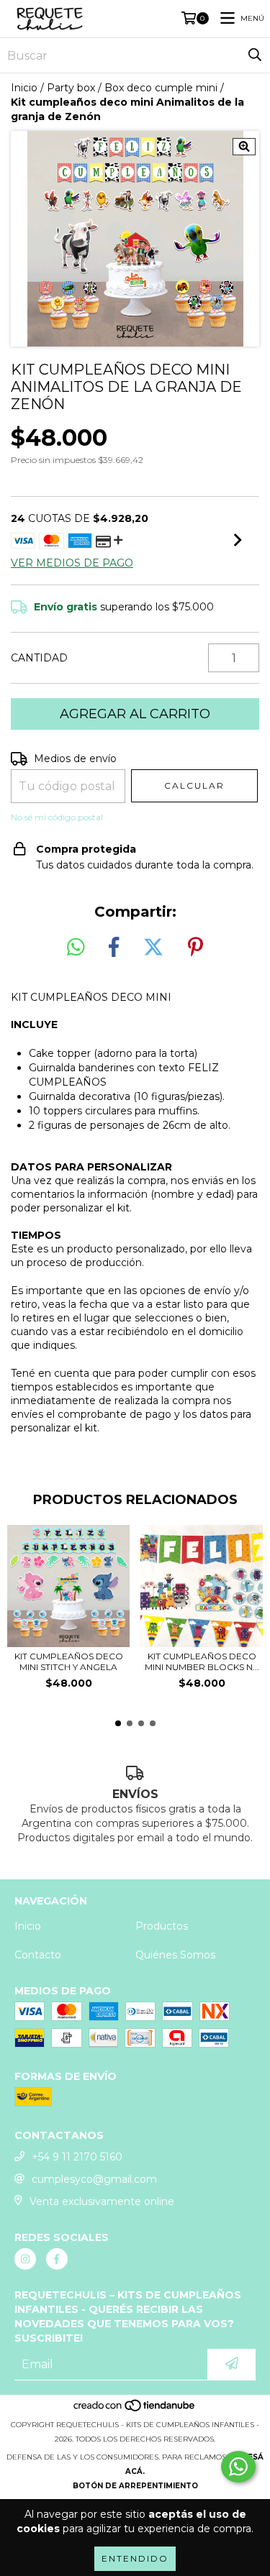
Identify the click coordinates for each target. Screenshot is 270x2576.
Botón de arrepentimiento (135, 2486)
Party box (71, 88)
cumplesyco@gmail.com (94, 2179)
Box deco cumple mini (161, 88)
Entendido (135, 2558)
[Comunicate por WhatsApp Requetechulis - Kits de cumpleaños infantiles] (238, 2467)
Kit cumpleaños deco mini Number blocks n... (202, 1661)
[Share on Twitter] (153, 948)
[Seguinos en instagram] (25, 2259)
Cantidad (39, 658)
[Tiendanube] (135, 2410)
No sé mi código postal (57, 817)
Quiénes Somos (175, 1955)
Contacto (38, 1955)
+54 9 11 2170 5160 (77, 2157)
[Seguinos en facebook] (57, 2259)
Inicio (24, 88)
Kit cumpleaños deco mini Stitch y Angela (69, 1661)
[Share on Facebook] (114, 948)
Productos (162, 1926)
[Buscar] (255, 55)
